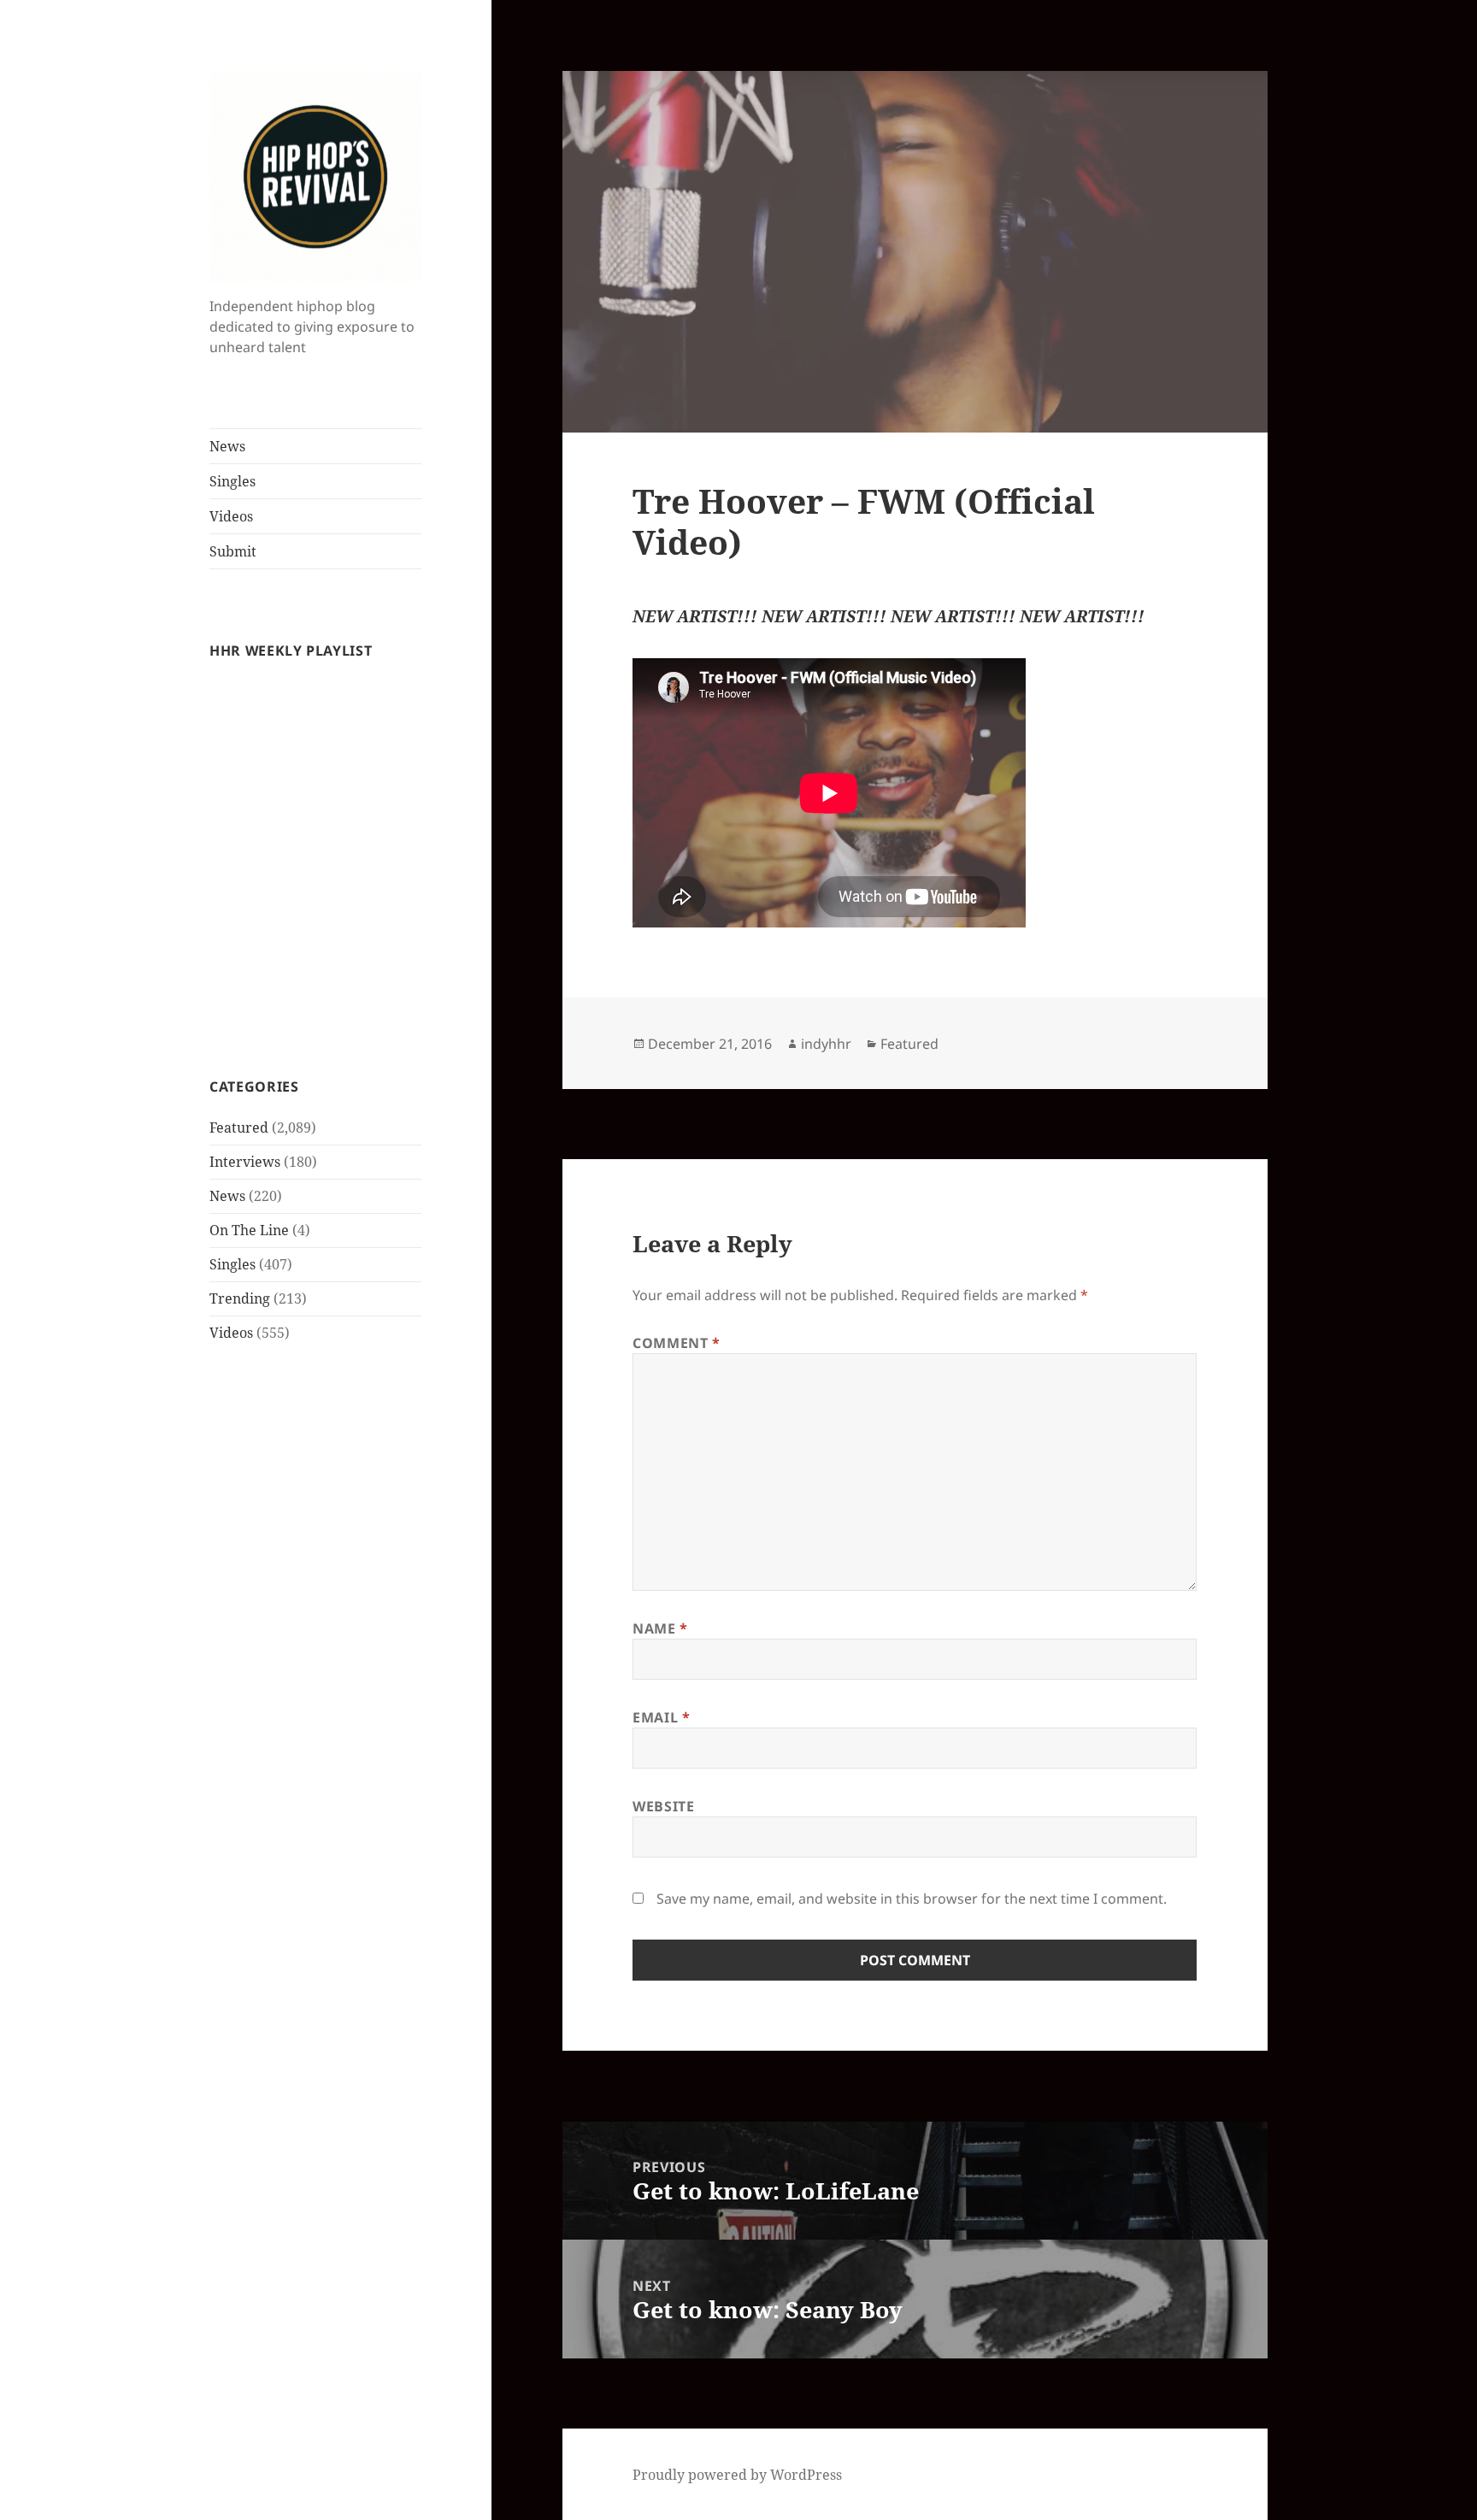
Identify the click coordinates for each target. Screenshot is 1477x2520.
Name (660, 1628)
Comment (677, 1343)
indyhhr (826, 1044)
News (227, 446)
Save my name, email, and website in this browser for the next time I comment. (912, 1899)
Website (663, 1806)
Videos (231, 516)
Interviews (245, 1162)
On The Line (249, 1230)
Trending (240, 1298)
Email (661, 1717)
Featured (239, 1128)
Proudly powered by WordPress (737, 2475)
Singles (232, 481)
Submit (233, 551)
